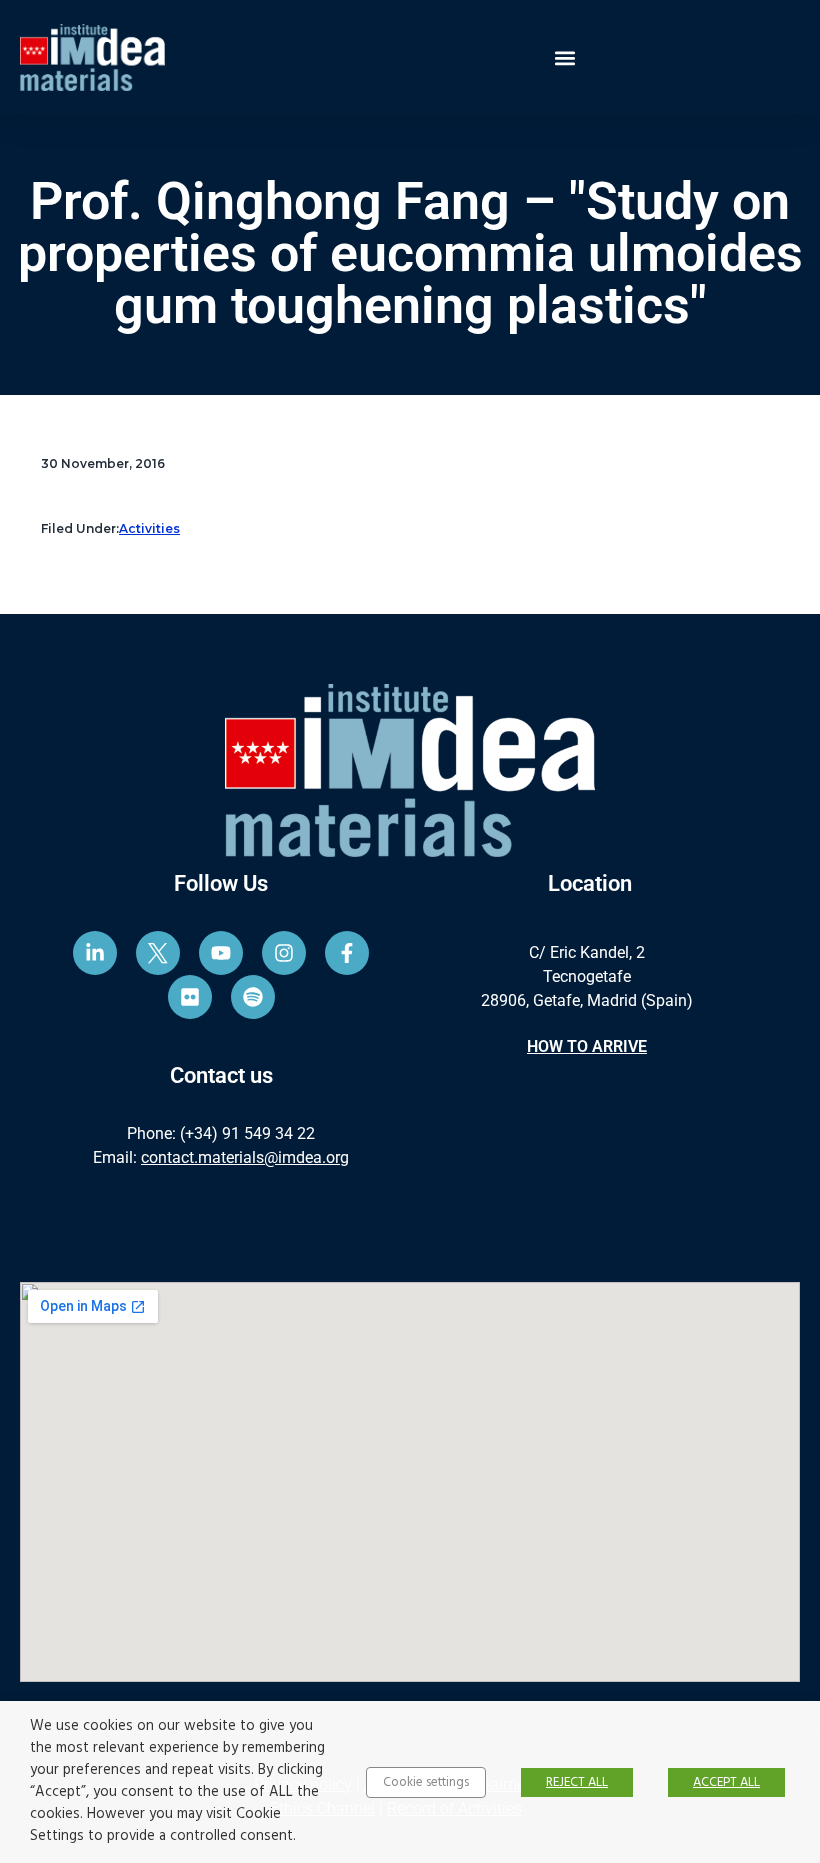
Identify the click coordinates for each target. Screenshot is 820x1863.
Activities (149, 528)
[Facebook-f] (347, 953)
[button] (565, 57)
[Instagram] (284, 953)
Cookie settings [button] (426, 1782)
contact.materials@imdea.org (245, 1157)
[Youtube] (221, 953)
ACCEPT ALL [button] (726, 1782)
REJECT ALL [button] (577, 1782)
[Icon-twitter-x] (158, 953)
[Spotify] (253, 997)
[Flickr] (190, 997)
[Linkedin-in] (95, 953)
